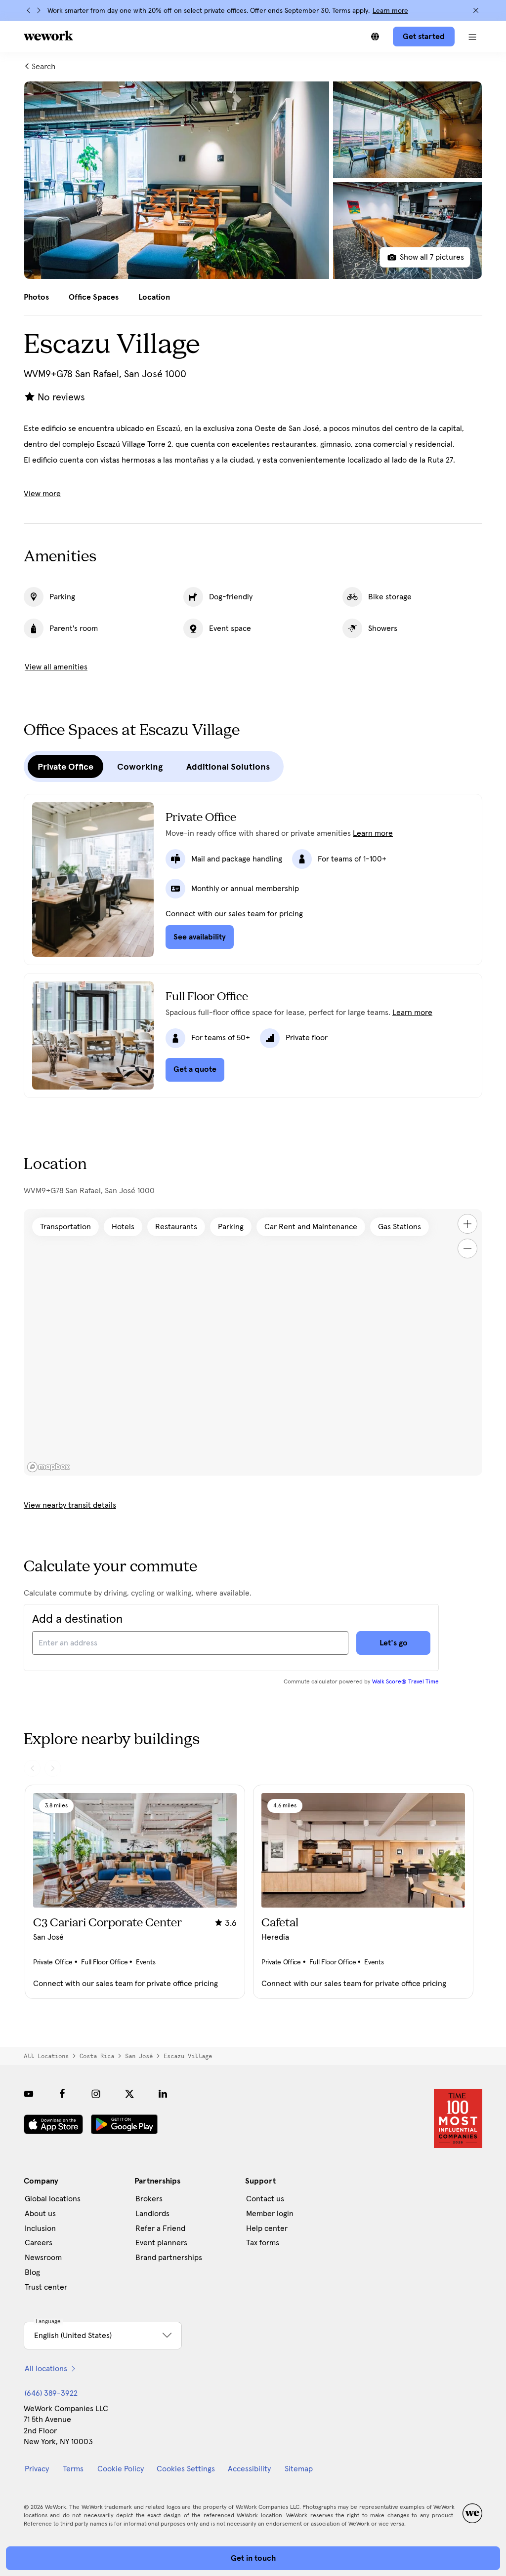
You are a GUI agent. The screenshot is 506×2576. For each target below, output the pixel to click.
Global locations (53, 2199)
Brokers (149, 2199)
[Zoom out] (467, 1249)
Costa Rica (97, 2056)
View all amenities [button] (56, 667)
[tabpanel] (253, 180)
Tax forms (263, 2243)
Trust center (46, 2287)
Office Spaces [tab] (94, 297)
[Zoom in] (467, 1224)
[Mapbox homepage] (48, 1467)
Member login (270, 2214)
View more (42, 494)
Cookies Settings (186, 2469)
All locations (46, 2056)
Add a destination (77, 1619)
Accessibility (249, 2469)
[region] (253, 1342)
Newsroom (43, 2258)
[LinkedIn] (163, 2094)
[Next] (39, 10)
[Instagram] (96, 2094)
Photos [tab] (36, 297)
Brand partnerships (169, 2258)
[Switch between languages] (375, 37)
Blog (32, 2272)
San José (139, 2056)
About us (40, 2214)
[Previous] (29, 10)
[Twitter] (129, 2094)
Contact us (265, 2199)
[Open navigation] (472, 37)
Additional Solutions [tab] (228, 767)
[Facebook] (62, 2094)
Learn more (390, 11)
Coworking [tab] (140, 767)
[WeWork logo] (48, 36)
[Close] (476, 10)
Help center (267, 2228)
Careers (39, 2243)
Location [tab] (154, 297)
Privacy (37, 2469)
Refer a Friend (160, 2228)
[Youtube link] (29, 2094)
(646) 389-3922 (51, 2393)
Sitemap (299, 2469)
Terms (73, 2469)
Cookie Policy (121, 2469)
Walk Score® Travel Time (405, 1682)
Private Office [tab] (65, 767)
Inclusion (40, 2228)
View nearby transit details (70, 1505)
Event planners (161, 2243)
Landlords (152, 2214)
